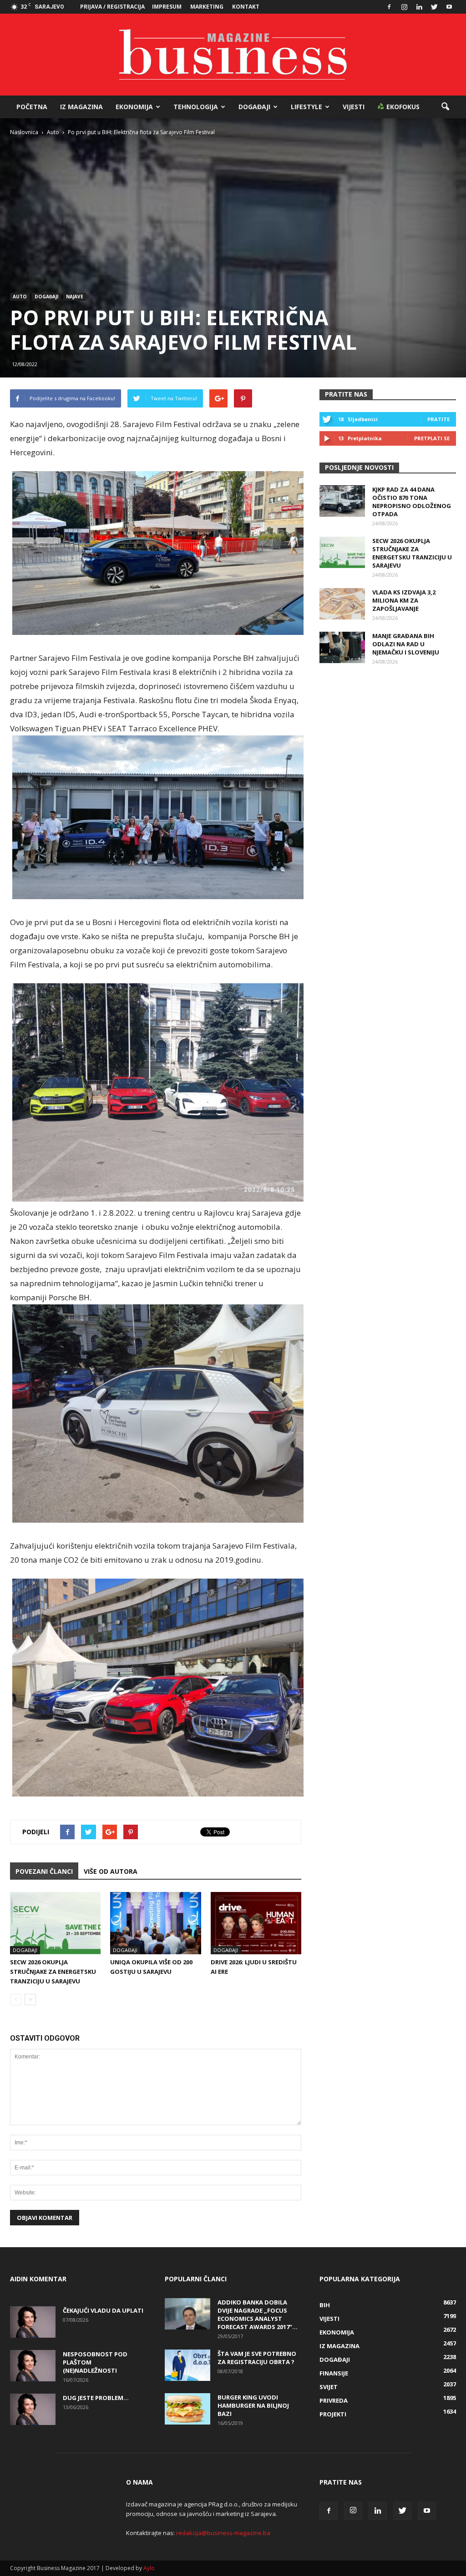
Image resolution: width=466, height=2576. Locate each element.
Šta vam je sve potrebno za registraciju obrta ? (257, 2358)
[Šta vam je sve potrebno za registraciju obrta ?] (187, 2365)
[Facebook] (389, 7)
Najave (75, 297)
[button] (445, 107)
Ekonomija (134, 107)
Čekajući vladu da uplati (103, 2310)
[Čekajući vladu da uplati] (33, 2322)
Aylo (149, 2568)
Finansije (334, 2373)
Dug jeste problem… (96, 2398)
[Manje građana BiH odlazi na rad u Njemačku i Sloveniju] (342, 647)
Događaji (254, 107)
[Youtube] (449, 7)
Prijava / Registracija (112, 7)
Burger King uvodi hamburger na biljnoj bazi (253, 2405)
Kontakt (246, 7)
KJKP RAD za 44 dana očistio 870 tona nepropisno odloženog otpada (412, 502)
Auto (20, 297)
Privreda (334, 2400)
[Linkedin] (419, 7)
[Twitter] (434, 7)
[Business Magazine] (233, 55)
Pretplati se (432, 438)
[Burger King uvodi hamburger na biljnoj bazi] (187, 2409)
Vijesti (354, 107)
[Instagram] (404, 7)
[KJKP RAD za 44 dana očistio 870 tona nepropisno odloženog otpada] (342, 501)
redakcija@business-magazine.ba (223, 2533)
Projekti (333, 2414)
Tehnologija (196, 107)
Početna (32, 107)
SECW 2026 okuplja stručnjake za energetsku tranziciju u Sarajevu (53, 1972)
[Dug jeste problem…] (33, 2409)
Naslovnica (24, 132)
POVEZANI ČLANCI (44, 1871)
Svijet (329, 2387)
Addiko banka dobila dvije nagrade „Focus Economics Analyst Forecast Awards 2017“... (258, 2314)
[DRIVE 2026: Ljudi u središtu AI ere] (256, 1923)
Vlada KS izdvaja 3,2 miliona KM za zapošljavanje (404, 600)
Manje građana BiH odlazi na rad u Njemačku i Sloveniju (406, 644)
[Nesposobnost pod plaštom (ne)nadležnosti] (33, 2366)
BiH (325, 2305)
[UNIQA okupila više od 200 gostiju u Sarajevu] (155, 1923)
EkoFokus (402, 107)
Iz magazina (81, 107)
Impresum (167, 7)
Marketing (207, 7)
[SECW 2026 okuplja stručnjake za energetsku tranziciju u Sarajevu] (55, 1923)
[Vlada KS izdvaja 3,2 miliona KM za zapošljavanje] (342, 604)
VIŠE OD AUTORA (111, 1871)
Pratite (438, 419)
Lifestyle (306, 107)
